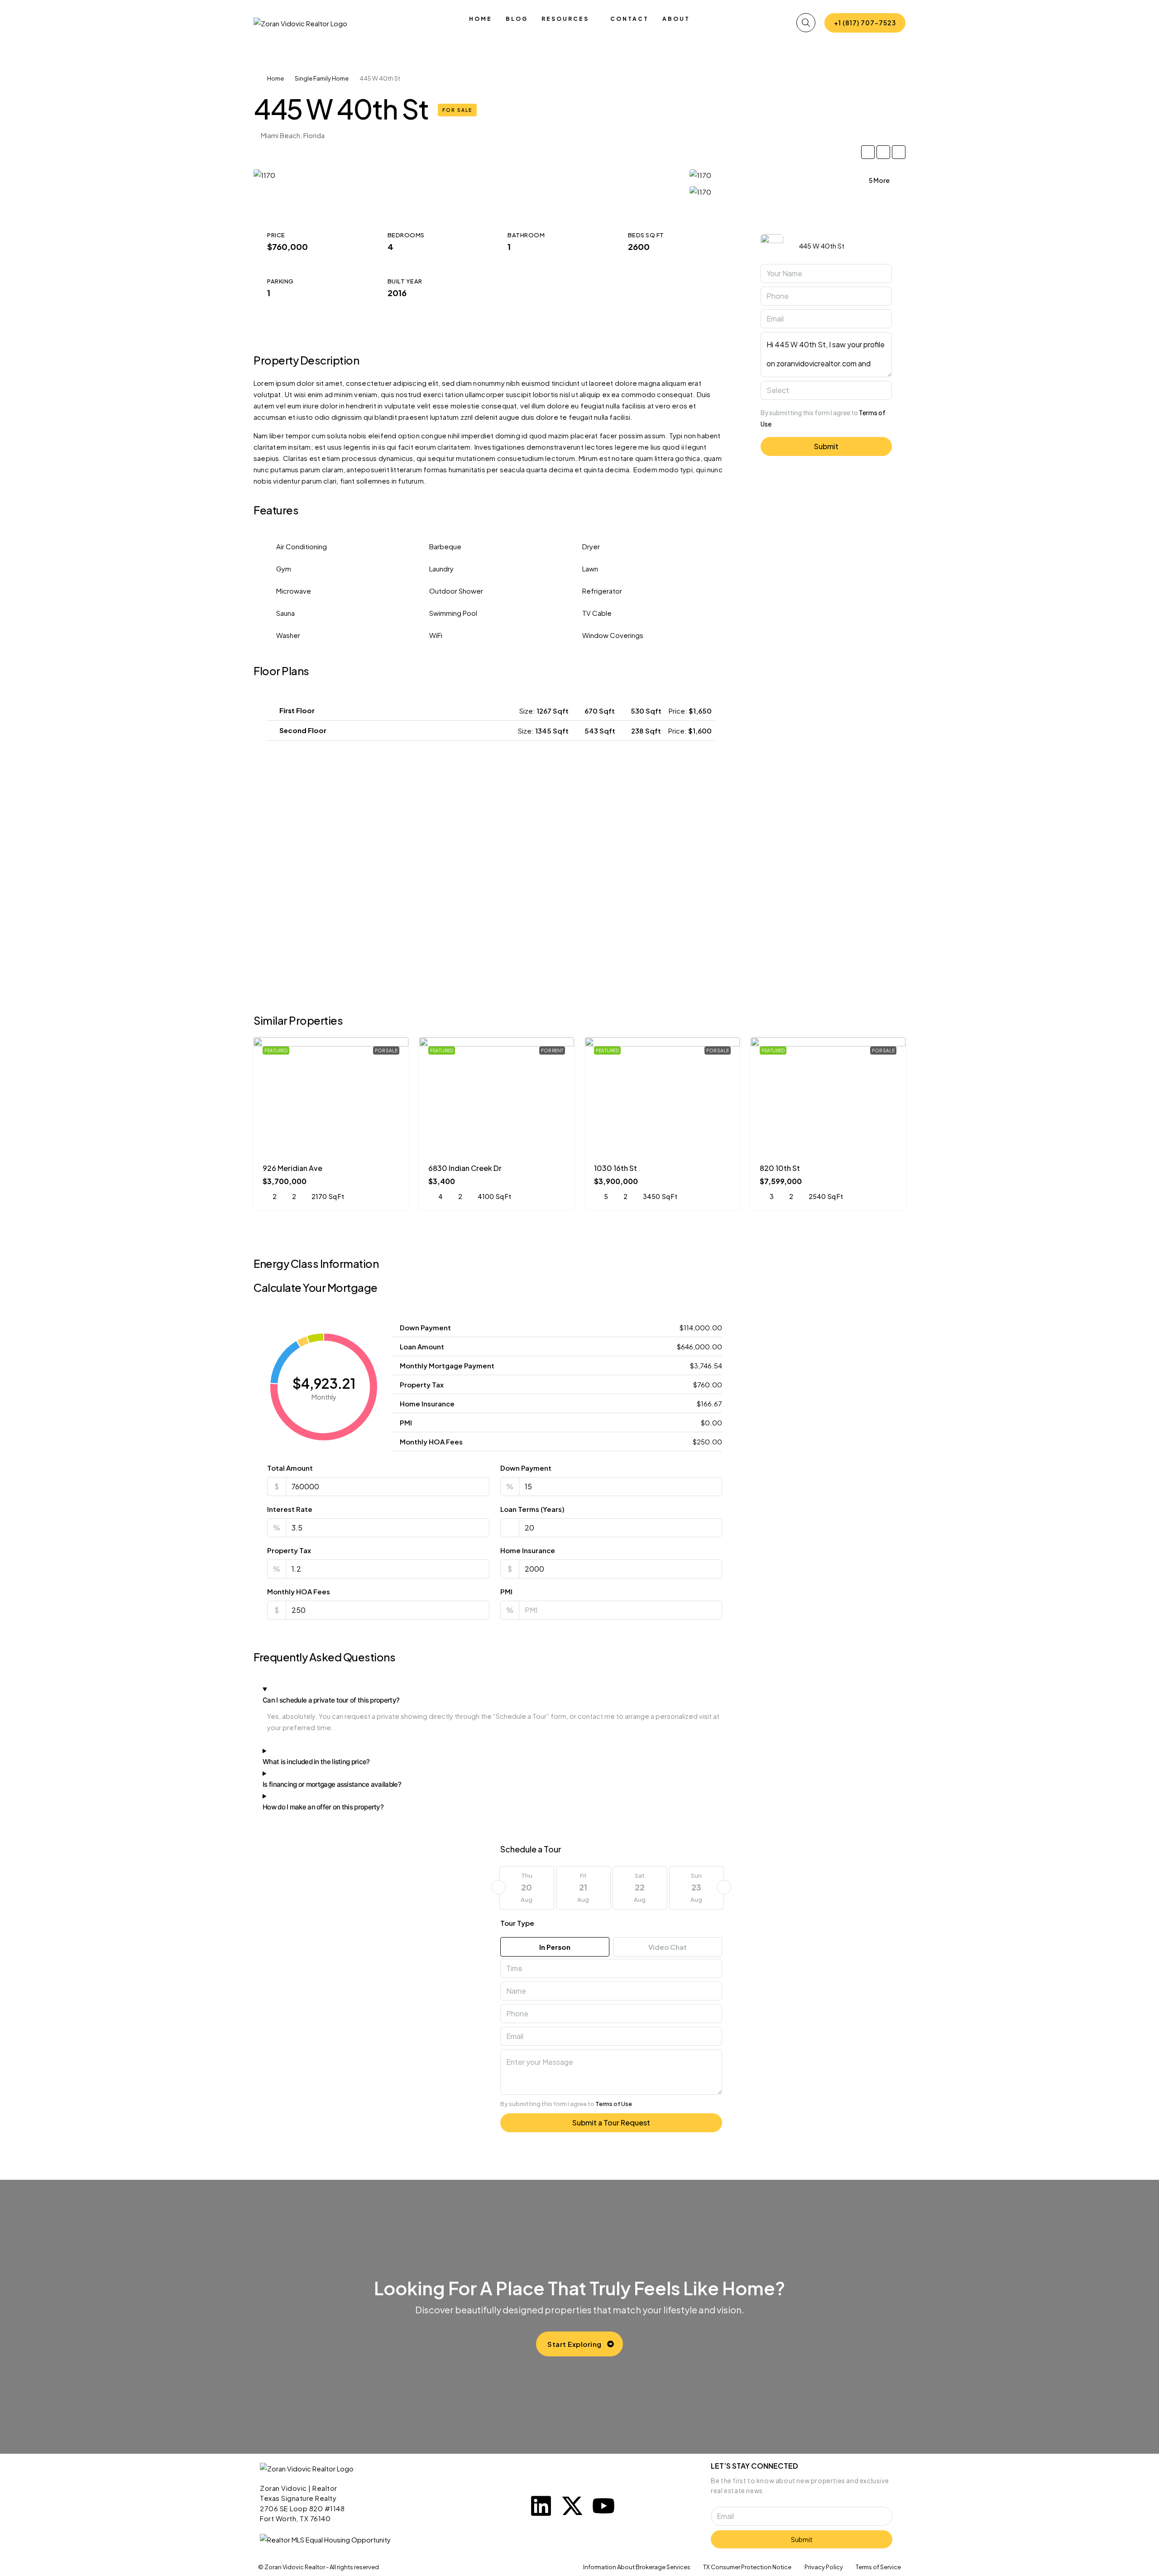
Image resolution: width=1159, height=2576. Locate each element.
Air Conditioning (302, 546)
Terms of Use (614, 2104)
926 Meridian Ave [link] (292, 1168)
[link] (331, 1096)
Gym (284, 568)
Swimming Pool (453, 613)
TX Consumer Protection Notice (747, 2567)
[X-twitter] (572, 2506)
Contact (630, 19)
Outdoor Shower (456, 591)
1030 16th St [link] (615, 1168)
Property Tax (289, 1550)
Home (481, 19)
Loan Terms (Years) (532, 1509)
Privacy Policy (824, 2567)
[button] (491, 711)
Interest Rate (290, 1509)
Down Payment (526, 1468)
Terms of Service (878, 2567)
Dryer (591, 546)
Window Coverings (613, 635)
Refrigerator (602, 591)
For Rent (552, 1051)
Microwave (294, 591)
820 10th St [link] (780, 1168)
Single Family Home (322, 78)
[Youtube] (603, 2506)
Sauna (285, 613)
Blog (517, 19)
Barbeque (445, 546)
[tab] (491, 711)
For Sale (457, 110)
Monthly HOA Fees (299, 1591)
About (676, 19)
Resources (565, 19)
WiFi (436, 635)
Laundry (441, 568)
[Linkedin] (541, 2506)
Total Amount (290, 1468)
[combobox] (826, 390)
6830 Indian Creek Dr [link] (465, 1168)
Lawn (590, 568)
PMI (506, 1591)
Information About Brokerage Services (637, 2567)
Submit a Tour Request (611, 2123)
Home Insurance (528, 1550)
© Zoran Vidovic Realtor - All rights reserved (318, 2567)
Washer (288, 635)
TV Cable (597, 613)
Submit (826, 446)
